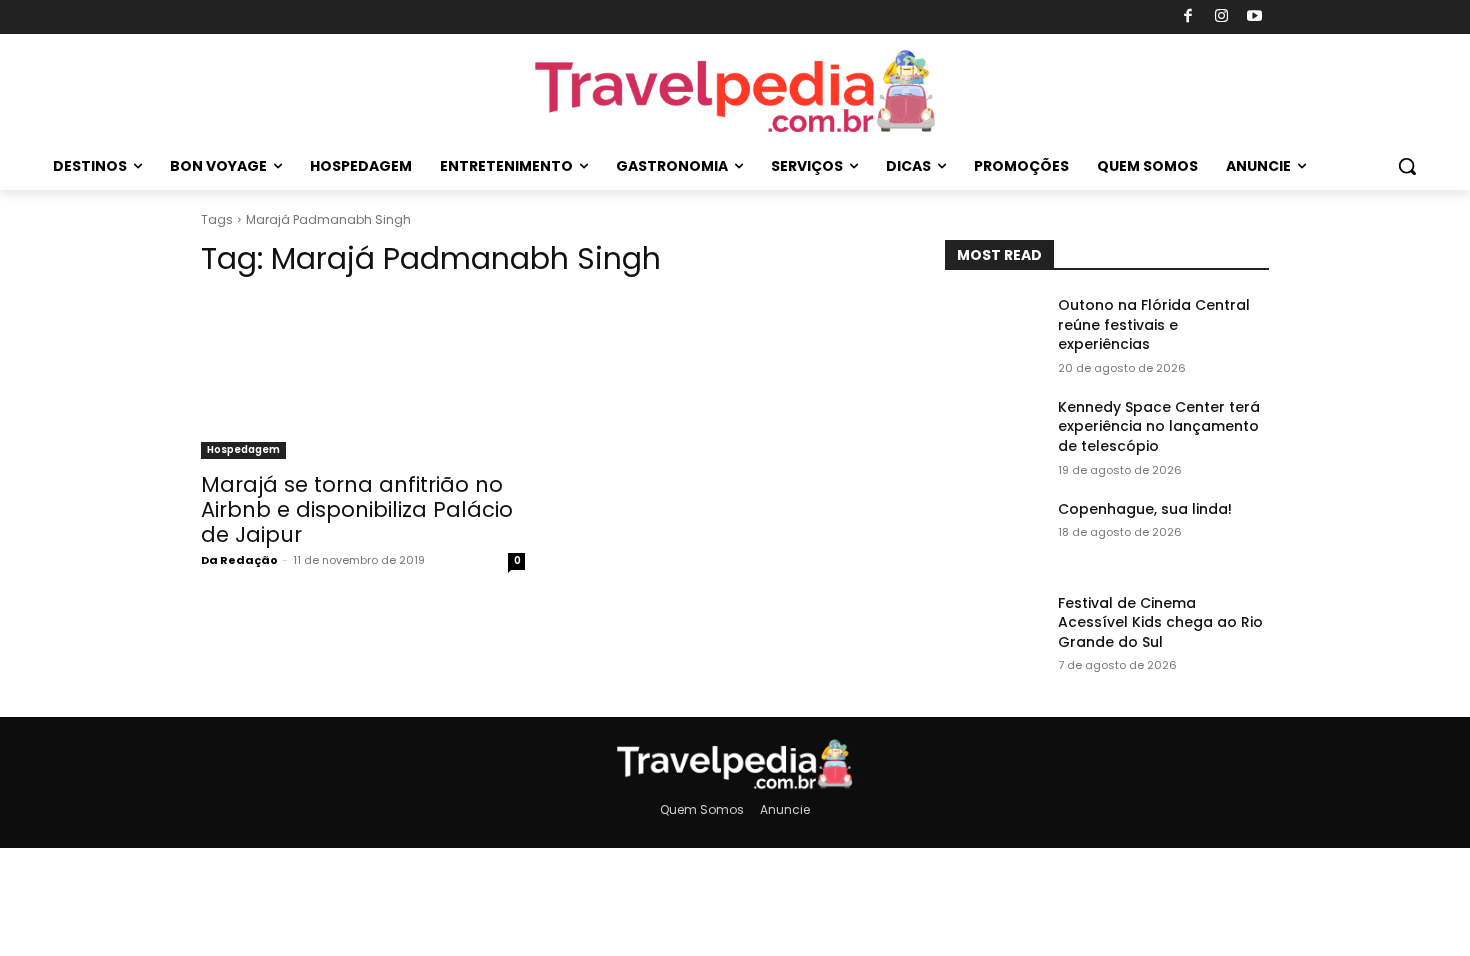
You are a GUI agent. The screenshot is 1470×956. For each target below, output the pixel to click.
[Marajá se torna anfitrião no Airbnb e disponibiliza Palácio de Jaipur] (363, 378)
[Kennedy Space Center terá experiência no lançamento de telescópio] (993, 432)
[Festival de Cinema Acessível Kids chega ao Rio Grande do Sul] (993, 628)
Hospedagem (243, 449)
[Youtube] (1255, 17)
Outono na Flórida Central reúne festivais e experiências (1154, 324)
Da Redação (239, 560)
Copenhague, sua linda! (1145, 509)
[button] (1407, 166)
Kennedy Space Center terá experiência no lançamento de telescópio (1159, 426)
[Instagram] (1221, 17)
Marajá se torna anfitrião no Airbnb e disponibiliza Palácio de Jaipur (357, 509)
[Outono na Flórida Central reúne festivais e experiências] (993, 330)
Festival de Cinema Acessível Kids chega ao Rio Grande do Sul (1160, 622)
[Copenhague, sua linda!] (993, 534)
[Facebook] (1188, 17)
